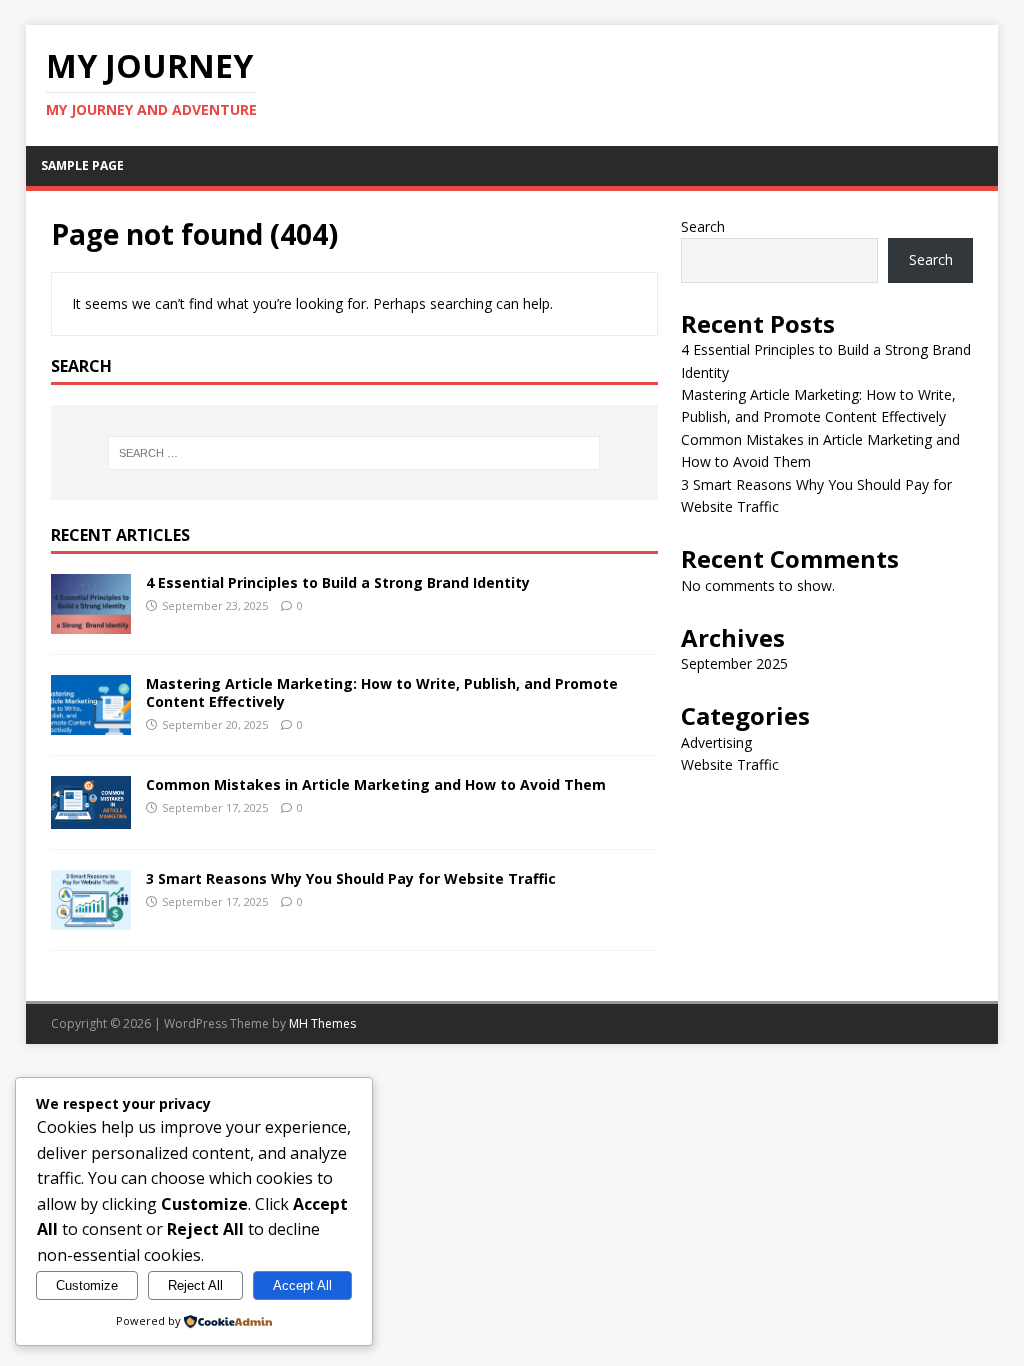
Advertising (716, 742)
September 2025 (734, 663)
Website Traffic (730, 764)
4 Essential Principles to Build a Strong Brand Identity (338, 582)
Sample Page (82, 165)
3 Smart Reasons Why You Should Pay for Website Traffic (351, 878)
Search (703, 226)
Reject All (195, 1285)
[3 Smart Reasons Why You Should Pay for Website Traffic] (91, 918)
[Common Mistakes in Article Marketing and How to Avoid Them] (91, 817)
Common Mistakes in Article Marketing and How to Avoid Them (376, 784)
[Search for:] (354, 453)
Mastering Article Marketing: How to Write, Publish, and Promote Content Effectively (382, 692)
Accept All (302, 1285)
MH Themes (322, 1023)
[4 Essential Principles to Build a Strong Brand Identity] (91, 621)
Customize (87, 1285)
